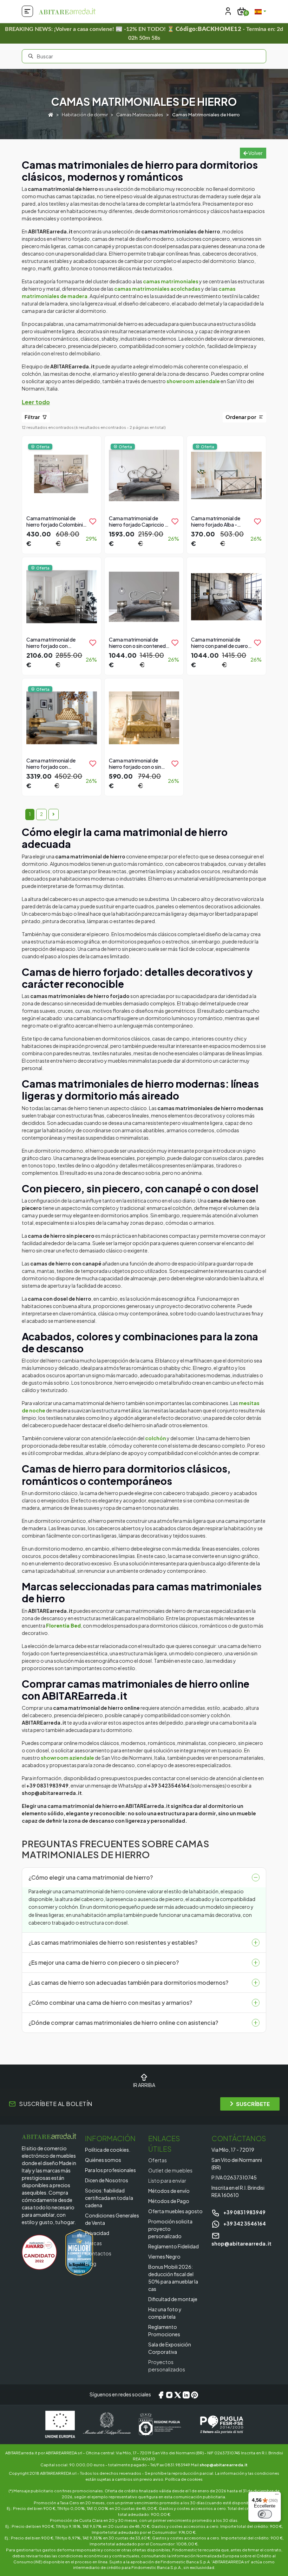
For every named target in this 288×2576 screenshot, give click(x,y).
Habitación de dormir (85, 115)
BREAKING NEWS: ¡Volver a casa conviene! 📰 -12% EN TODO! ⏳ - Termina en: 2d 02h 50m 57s (144, 33)
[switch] (265, 2514)
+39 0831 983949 (244, 2212)
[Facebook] (161, 2395)
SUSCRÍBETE (253, 2104)
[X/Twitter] (178, 2395)
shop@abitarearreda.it (224, 2465)
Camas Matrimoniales (140, 115)
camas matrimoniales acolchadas (157, 289)
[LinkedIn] (186, 2395)
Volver (255, 153)
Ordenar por (241, 417)
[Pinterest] (195, 2395)
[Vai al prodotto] (62, 494)
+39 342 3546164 (244, 2223)
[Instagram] (169, 2395)
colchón (156, 1438)
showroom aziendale (193, 381)
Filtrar (33, 417)
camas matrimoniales (171, 281)
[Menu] (277, 2496)
